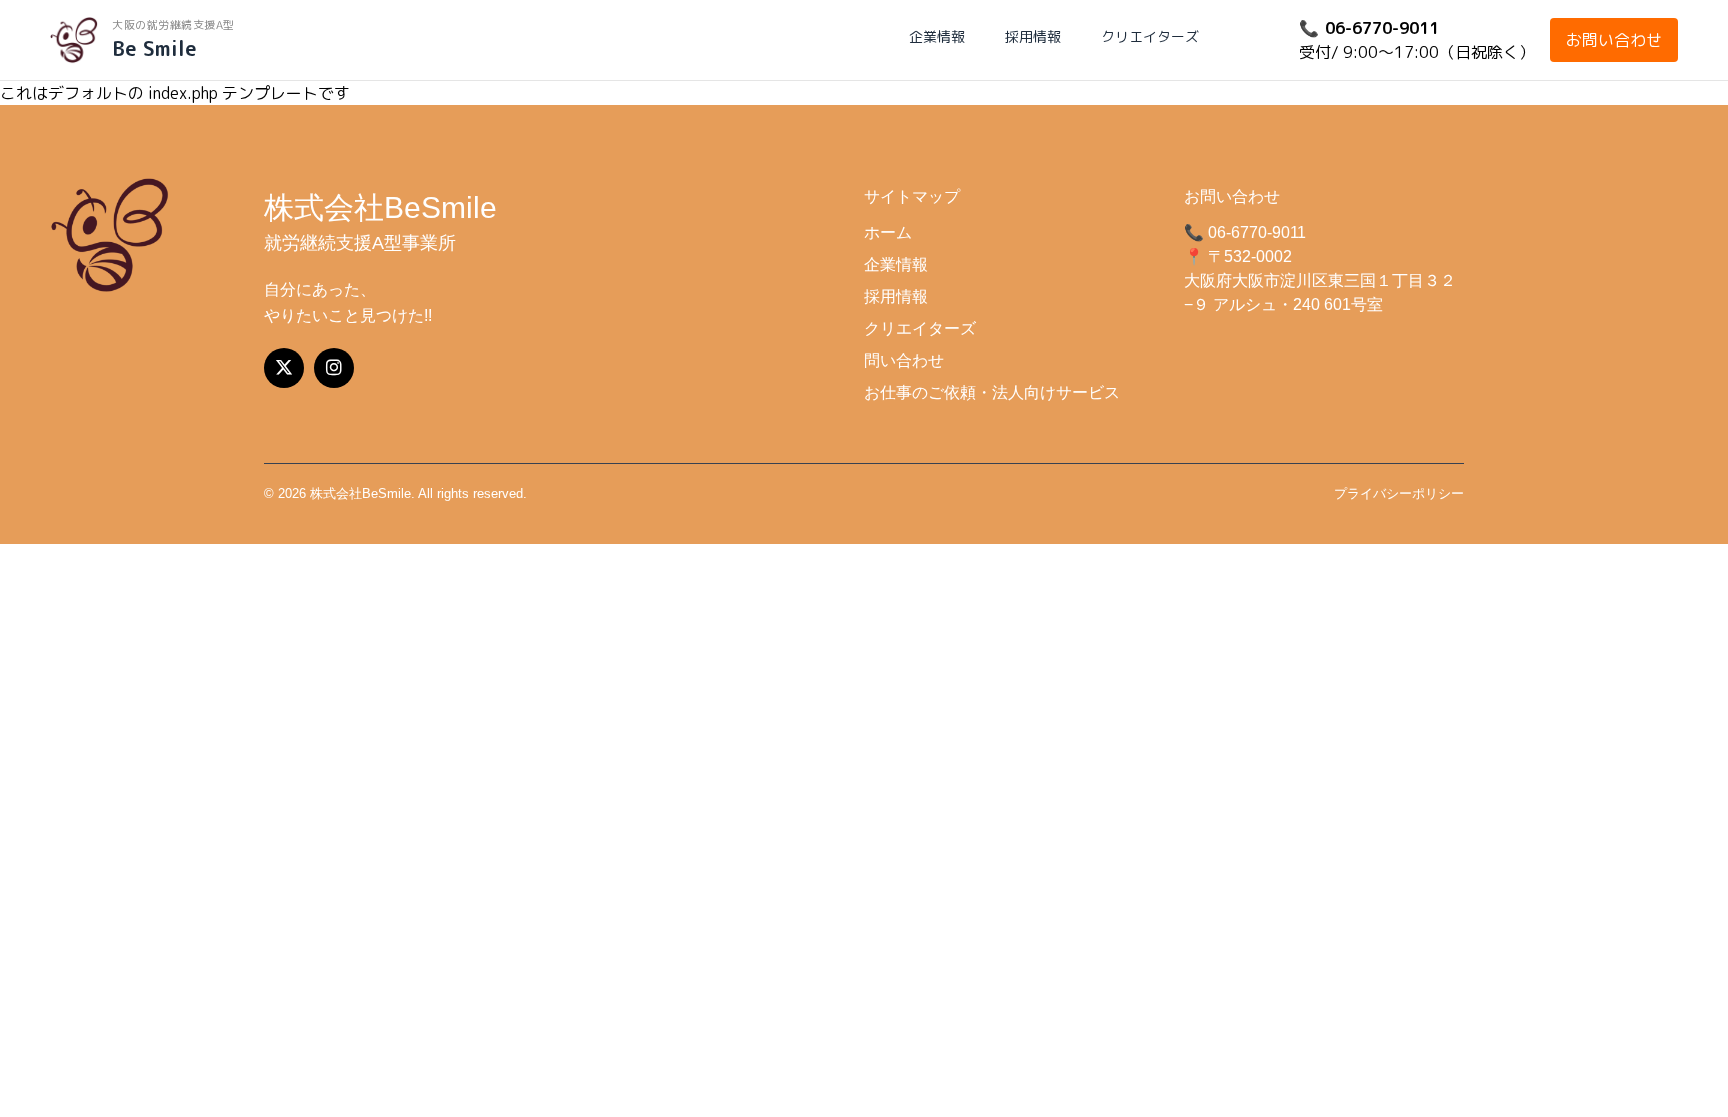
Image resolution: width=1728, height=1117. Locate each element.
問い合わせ (904, 360)
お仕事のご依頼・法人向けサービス (992, 392)
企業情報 (937, 36)
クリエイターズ (1150, 36)
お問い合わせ (1614, 40)
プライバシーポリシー (1399, 493)
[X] (284, 368)
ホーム (888, 232)
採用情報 (1033, 36)
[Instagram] (334, 368)
